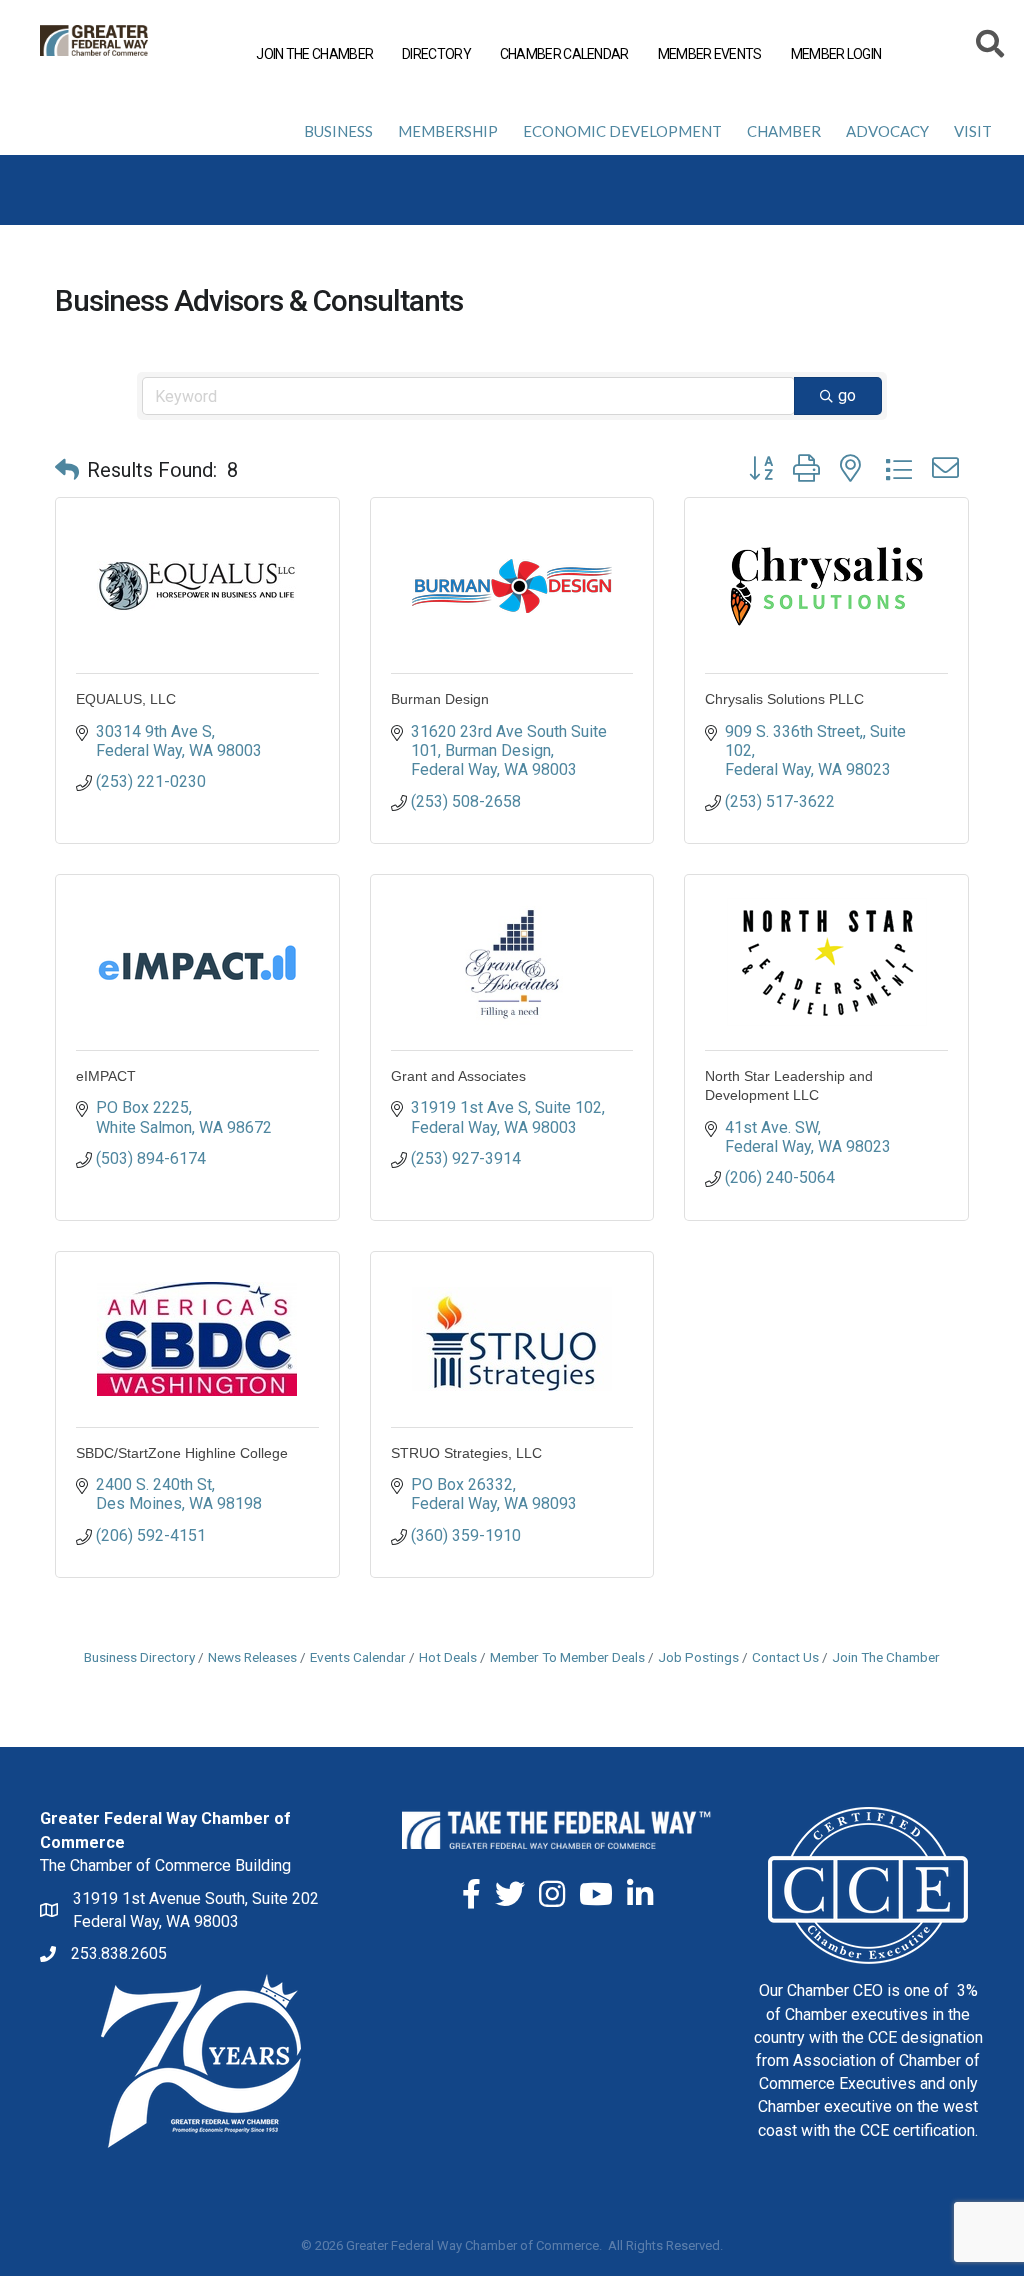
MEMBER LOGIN (836, 54)
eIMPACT (106, 1076)
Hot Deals (448, 1657)
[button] (67, 470)
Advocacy (887, 131)
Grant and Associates (458, 1076)
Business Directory (139, 1657)
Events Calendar (358, 1657)
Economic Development (622, 131)
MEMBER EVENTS (710, 54)
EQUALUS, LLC (126, 699)
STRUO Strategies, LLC (466, 1453)
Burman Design (440, 699)
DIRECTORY (436, 54)
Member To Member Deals (567, 1657)
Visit (973, 131)
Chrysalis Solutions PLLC (784, 699)
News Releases (252, 1657)
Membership (448, 131)
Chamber (784, 131)
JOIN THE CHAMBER (314, 54)
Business (338, 131)
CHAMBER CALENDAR (564, 54)
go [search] (847, 395)
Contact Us (785, 1657)
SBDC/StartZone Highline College (182, 1453)
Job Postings (698, 1657)
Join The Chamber (886, 1657)
